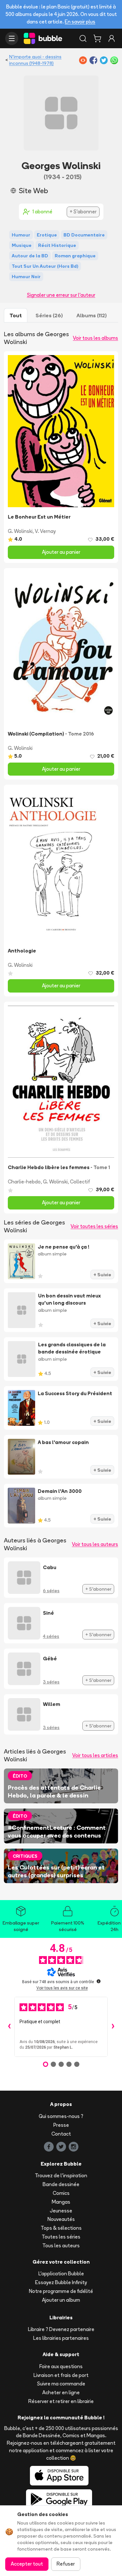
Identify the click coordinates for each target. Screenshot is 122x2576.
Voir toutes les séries (94, 1226)
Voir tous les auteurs (95, 1544)
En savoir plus (80, 22)
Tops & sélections (61, 2228)
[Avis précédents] (9, 2027)
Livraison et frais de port (61, 2375)
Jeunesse (61, 2211)
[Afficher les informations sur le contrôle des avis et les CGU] (99, 1981)
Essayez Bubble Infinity (61, 2282)
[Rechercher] (83, 38)
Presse (61, 2125)
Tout (16, 315)
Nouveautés (61, 2219)
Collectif (80, 1182)
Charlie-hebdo (24, 1182)
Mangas (61, 2202)
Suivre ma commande (61, 2384)
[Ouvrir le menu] (12, 38)
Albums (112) (92, 315)
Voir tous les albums (95, 338)
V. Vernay (45, 531)
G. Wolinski (20, 531)
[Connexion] (112, 38)
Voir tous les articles (95, 1755)
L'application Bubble (61, 2274)
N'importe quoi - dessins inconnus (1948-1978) (35, 60)
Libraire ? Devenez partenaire (61, 2329)
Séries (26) (49, 315)
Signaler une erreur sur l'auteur (61, 295)
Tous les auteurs (61, 2246)
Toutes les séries (61, 2237)
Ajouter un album (61, 2300)
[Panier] (97, 38)
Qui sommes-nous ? (61, 2116)
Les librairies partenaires (61, 2338)
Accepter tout (27, 2564)
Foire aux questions (61, 2366)
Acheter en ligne (61, 2392)
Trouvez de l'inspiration (61, 2175)
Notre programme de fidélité (61, 2291)
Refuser (66, 2564)
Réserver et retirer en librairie (61, 2401)
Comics (61, 2193)
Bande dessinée (61, 2184)
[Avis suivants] (113, 2027)
